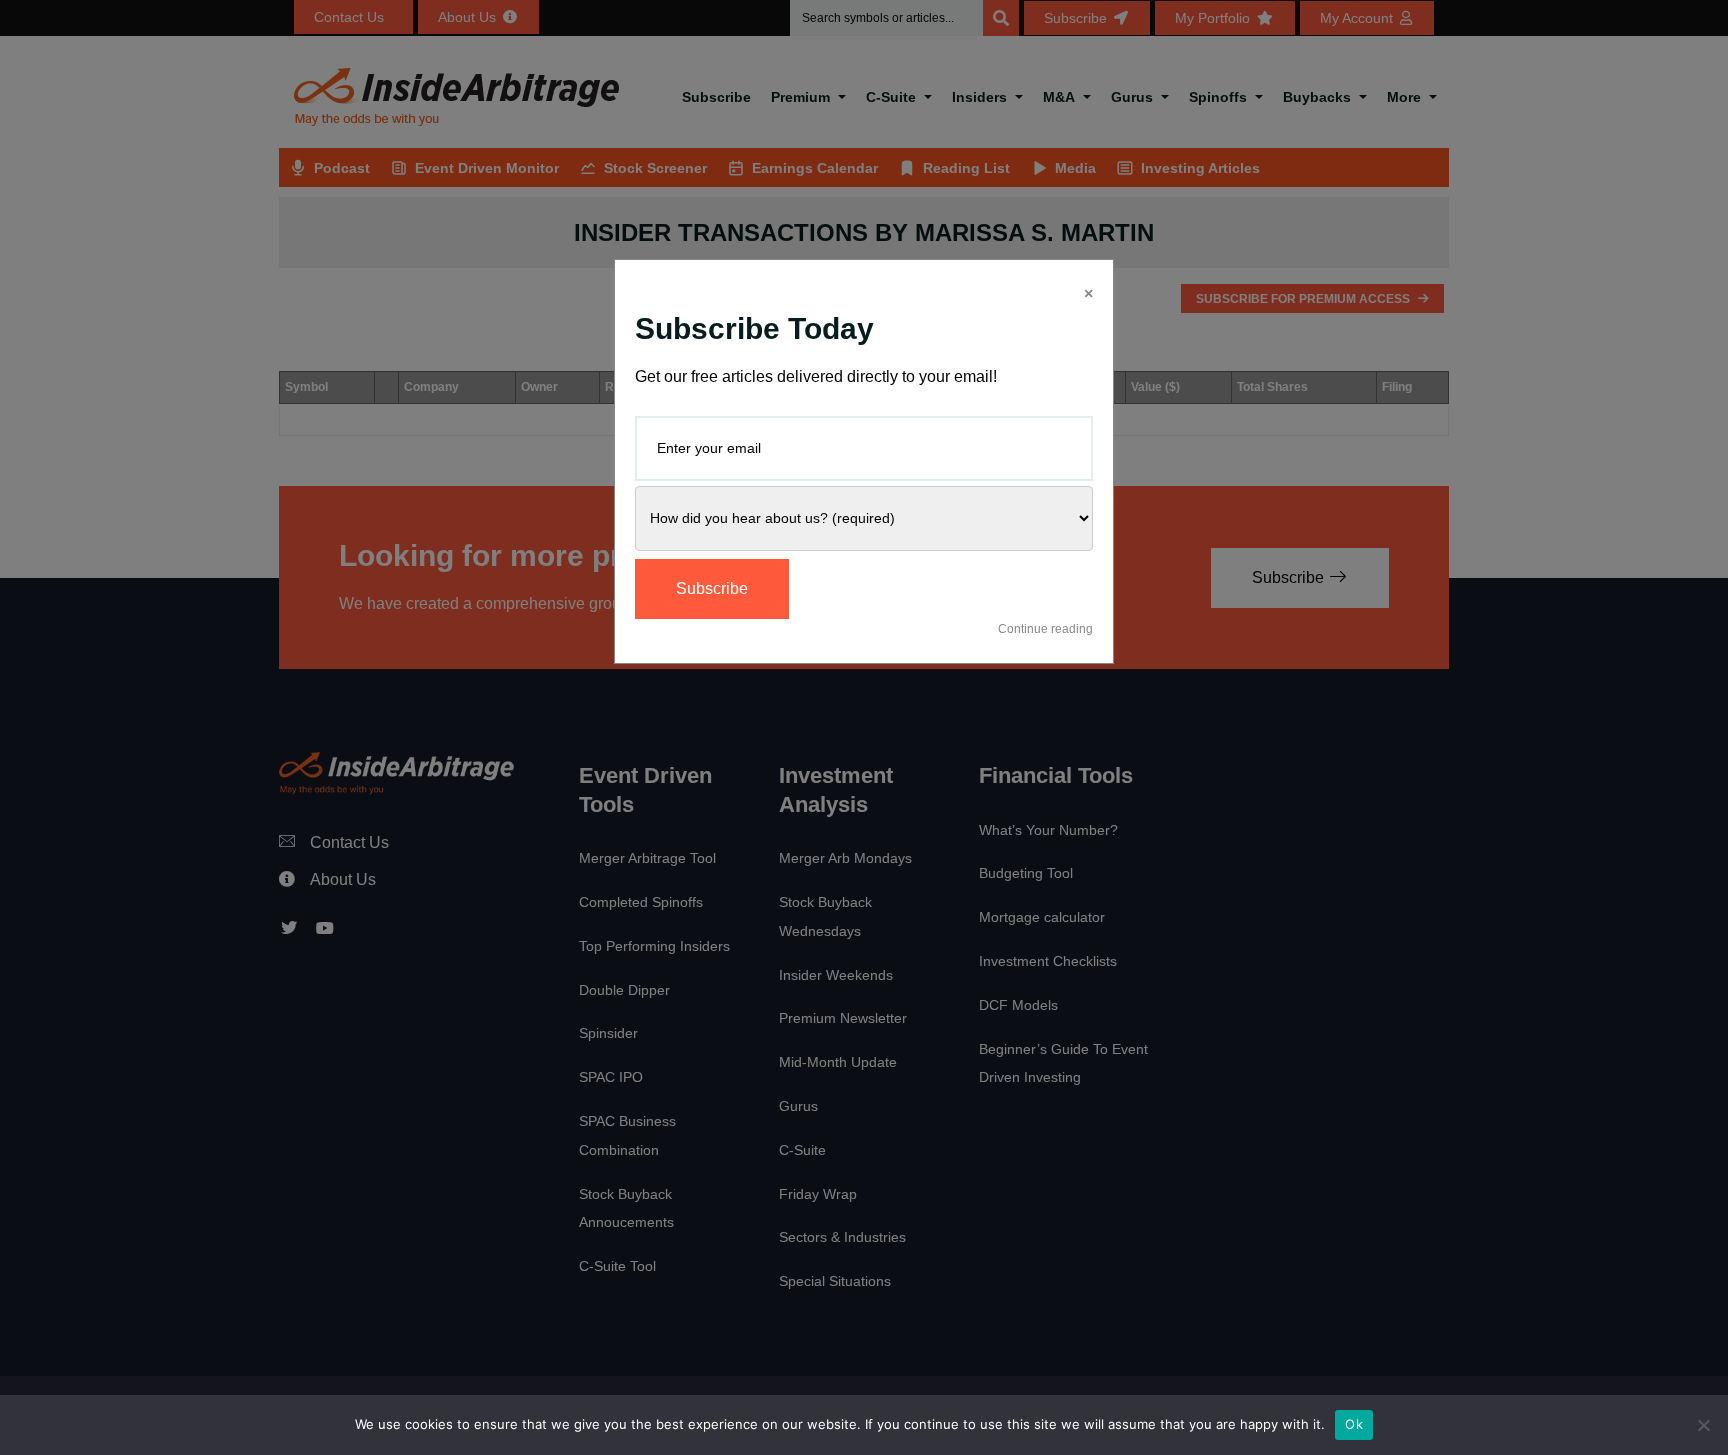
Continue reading (1045, 629)
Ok (1354, 1424)
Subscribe (712, 588)
